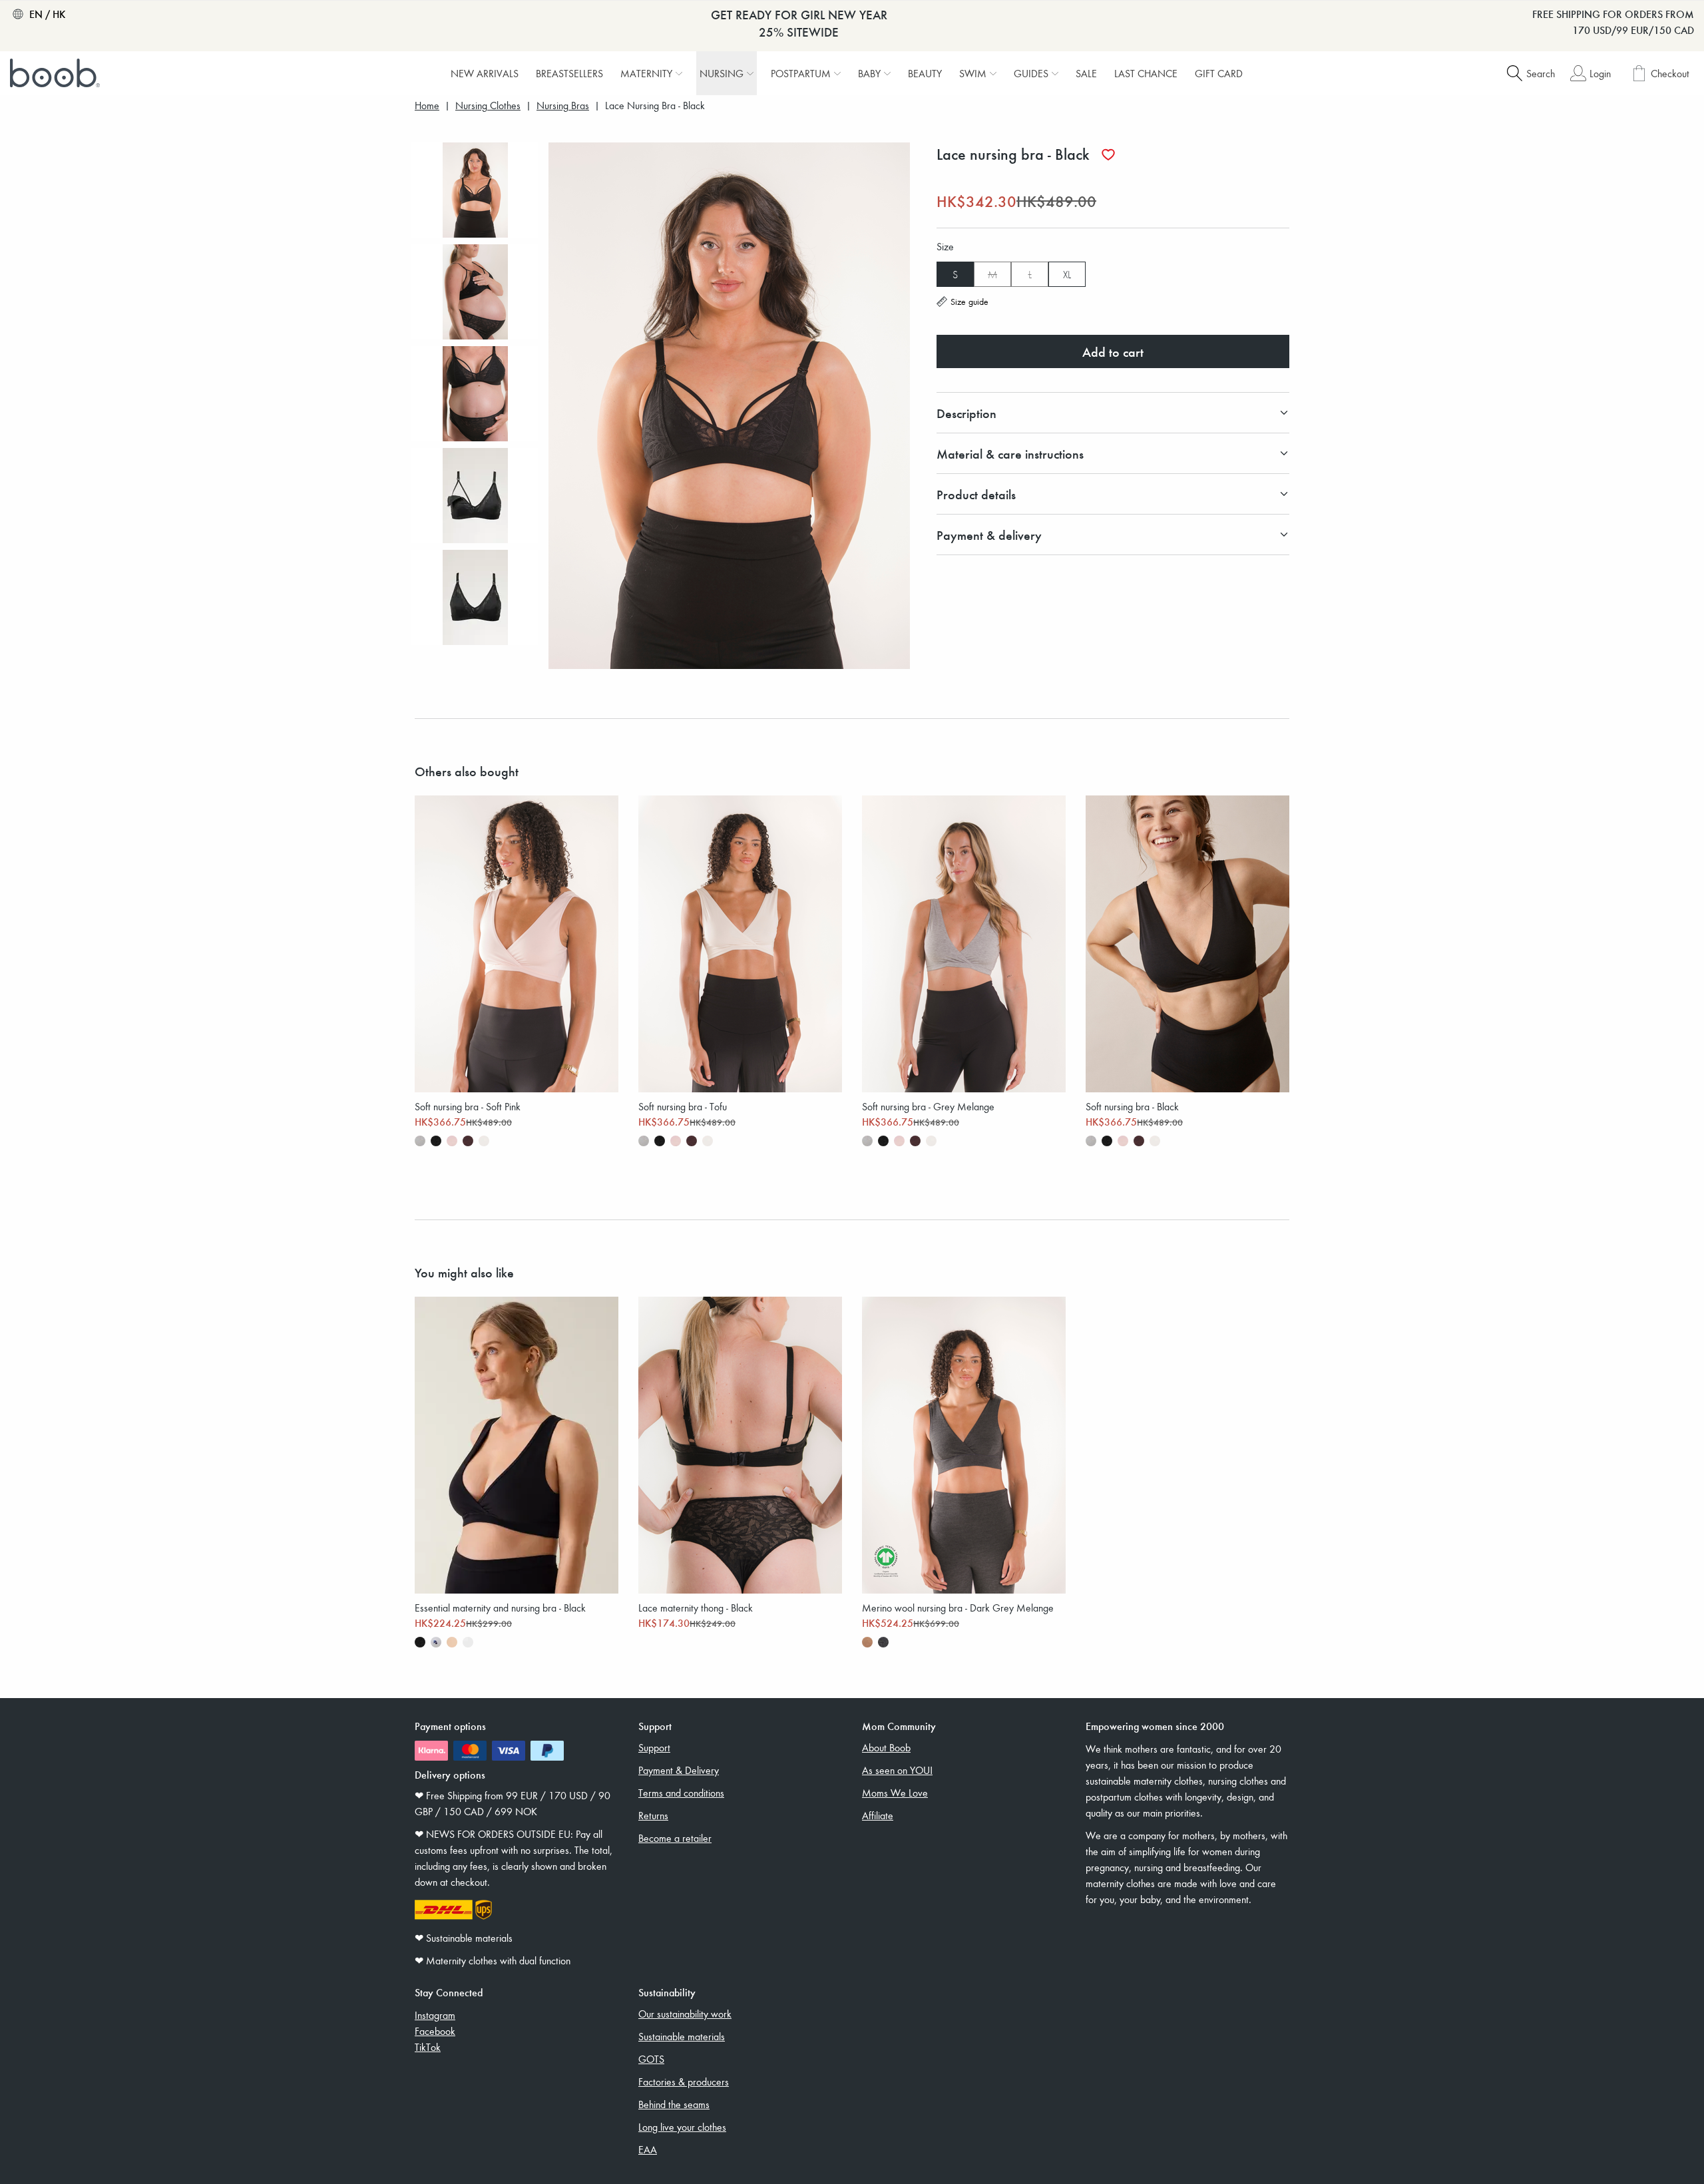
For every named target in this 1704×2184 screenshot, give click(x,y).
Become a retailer (675, 1838)
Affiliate (878, 1815)
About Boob (886, 1747)
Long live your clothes (682, 2127)
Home (427, 106)
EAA (648, 2149)
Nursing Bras (563, 106)
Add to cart (1113, 351)
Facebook (435, 2031)
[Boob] (57, 73)
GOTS (651, 2059)
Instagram (435, 2015)
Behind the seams (674, 2104)
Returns (653, 1815)
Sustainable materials (682, 2036)
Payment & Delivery (679, 1770)
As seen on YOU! (897, 1770)
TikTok (428, 2047)
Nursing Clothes (488, 106)
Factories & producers (684, 2081)
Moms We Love (895, 1793)
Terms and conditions (681, 1793)
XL (1067, 274)
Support (654, 1747)
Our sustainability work (685, 2014)
